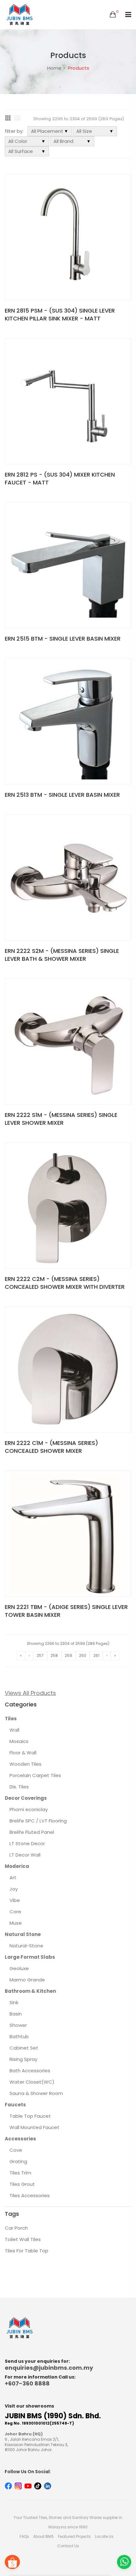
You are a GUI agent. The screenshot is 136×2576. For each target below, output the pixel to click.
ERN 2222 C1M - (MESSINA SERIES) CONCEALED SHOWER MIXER (51, 1447)
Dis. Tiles (19, 1787)
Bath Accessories (30, 2071)
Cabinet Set (24, 2048)
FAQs (24, 2536)
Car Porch (16, 2228)
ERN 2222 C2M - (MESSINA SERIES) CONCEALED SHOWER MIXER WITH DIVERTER (65, 1283)
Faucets (15, 2105)
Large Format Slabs (30, 1957)
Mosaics (19, 1741)
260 (83, 1655)
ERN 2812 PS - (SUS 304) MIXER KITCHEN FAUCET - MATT (60, 478)
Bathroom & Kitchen (30, 1991)
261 (96, 1655)
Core (15, 1912)
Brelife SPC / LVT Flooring (38, 1821)
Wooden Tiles (25, 1764)
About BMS (43, 2536)
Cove (16, 2150)
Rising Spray (23, 2059)
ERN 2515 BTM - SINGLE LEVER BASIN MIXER (63, 639)
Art (13, 1878)
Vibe (15, 1900)
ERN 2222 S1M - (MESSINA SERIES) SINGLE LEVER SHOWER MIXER (61, 1119)
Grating (18, 2161)
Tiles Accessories (30, 2195)
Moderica (17, 1866)
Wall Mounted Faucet (34, 2127)
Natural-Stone (26, 1946)
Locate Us (104, 2536)
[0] (113, 15)
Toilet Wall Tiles (23, 2239)
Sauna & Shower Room (36, 2093)
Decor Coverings (26, 1798)
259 (68, 1655)
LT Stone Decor (27, 1843)
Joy (14, 1889)
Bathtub (19, 2036)
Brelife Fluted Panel (32, 1832)
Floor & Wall (23, 1753)
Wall (14, 1730)
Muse (16, 1923)
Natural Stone (23, 1934)
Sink (14, 2002)
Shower (18, 2025)
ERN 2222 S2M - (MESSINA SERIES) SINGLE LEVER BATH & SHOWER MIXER (62, 955)
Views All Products (30, 1693)
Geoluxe (19, 1968)
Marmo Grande (27, 1980)
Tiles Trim (20, 2173)
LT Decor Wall (25, 1855)
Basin (16, 2014)
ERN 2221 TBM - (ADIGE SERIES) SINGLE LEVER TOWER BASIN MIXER (66, 1611)
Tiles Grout (22, 2184)
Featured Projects (74, 2536)
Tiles (11, 1719)
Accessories (20, 2139)
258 (54, 1655)
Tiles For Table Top (27, 2251)
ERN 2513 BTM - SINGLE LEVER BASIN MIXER (62, 795)
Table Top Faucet (30, 2116)
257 (40, 1655)
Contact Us (68, 2546)
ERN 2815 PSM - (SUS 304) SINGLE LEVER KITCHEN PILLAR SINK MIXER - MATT (60, 314)
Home (54, 68)
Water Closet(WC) (32, 2082)
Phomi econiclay (29, 1809)
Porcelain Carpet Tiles (35, 1775)
